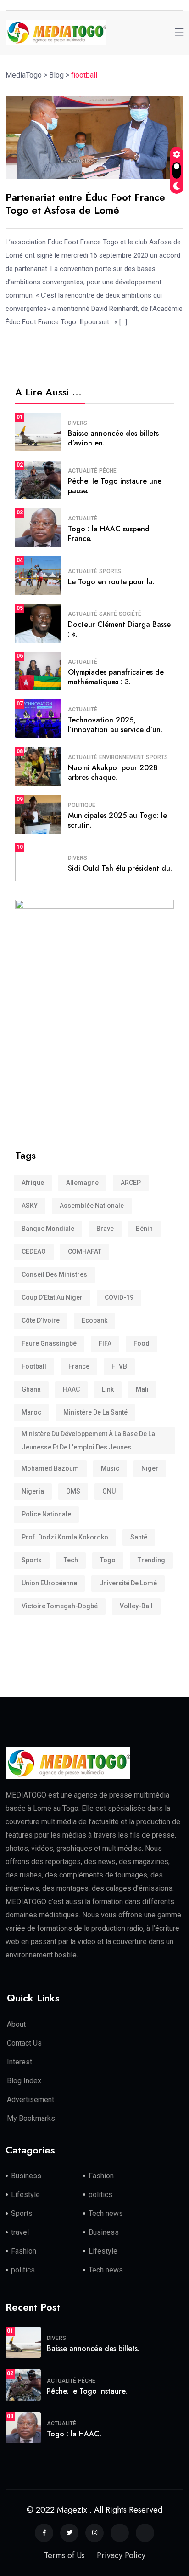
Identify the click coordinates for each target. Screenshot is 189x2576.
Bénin (144, 1229)
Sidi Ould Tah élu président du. (120, 868)
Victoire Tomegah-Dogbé (60, 1606)
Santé (108, 614)
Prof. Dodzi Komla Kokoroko (65, 1537)
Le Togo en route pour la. (111, 582)
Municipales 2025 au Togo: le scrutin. (117, 820)
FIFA (105, 1343)
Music (110, 1468)
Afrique (33, 1183)
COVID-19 (119, 1297)
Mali (142, 1389)
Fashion (101, 2176)
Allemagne (82, 1183)
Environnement (122, 757)
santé (139, 1537)
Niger (150, 1468)
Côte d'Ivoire (41, 1320)
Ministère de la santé (95, 1412)
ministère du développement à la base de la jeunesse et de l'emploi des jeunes (88, 1440)
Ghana (31, 1389)
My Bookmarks (31, 2118)
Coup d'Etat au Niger (52, 1297)
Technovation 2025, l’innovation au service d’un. (115, 725)
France (79, 1366)
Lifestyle (25, 2195)
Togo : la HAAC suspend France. (109, 534)
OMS (73, 1491)
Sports (110, 571)
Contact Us (24, 2043)
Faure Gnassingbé (49, 1343)
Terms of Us (64, 2555)
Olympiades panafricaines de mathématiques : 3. (116, 677)
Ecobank (94, 1320)
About (16, 2024)
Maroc (31, 1412)
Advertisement (31, 2100)
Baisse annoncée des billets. (93, 2348)
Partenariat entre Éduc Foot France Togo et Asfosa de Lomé (85, 204)
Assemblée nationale (92, 1206)
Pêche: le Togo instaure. (87, 2391)
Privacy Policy (121, 2555)
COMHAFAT (85, 1251)
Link (108, 1389)
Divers (78, 423)
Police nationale (46, 1514)
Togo (108, 1560)
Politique (82, 805)
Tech (71, 1560)
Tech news (106, 2213)
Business (26, 2176)
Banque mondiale (48, 1229)
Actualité (83, 471)
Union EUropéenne (49, 1583)
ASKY (30, 1206)
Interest (19, 2062)
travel (20, 2232)
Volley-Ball (136, 1606)
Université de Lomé (128, 1583)
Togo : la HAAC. (74, 2434)
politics (100, 2195)
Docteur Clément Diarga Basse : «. (119, 629)
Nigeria (33, 1491)
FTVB (119, 1366)
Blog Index (24, 2081)
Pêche (108, 471)
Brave (105, 1229)
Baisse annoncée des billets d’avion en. (113, 438)
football (34, 1366)
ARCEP (131, 1183)
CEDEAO (34, 1251)
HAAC (71, 1389)
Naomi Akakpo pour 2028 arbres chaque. (113, 772)
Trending (151, 1560)
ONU (109, 1491)
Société (130, 614)
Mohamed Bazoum (50, 1468)
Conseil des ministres (54, 1274)
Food (142, 1343)
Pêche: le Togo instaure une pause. (115, 486)
